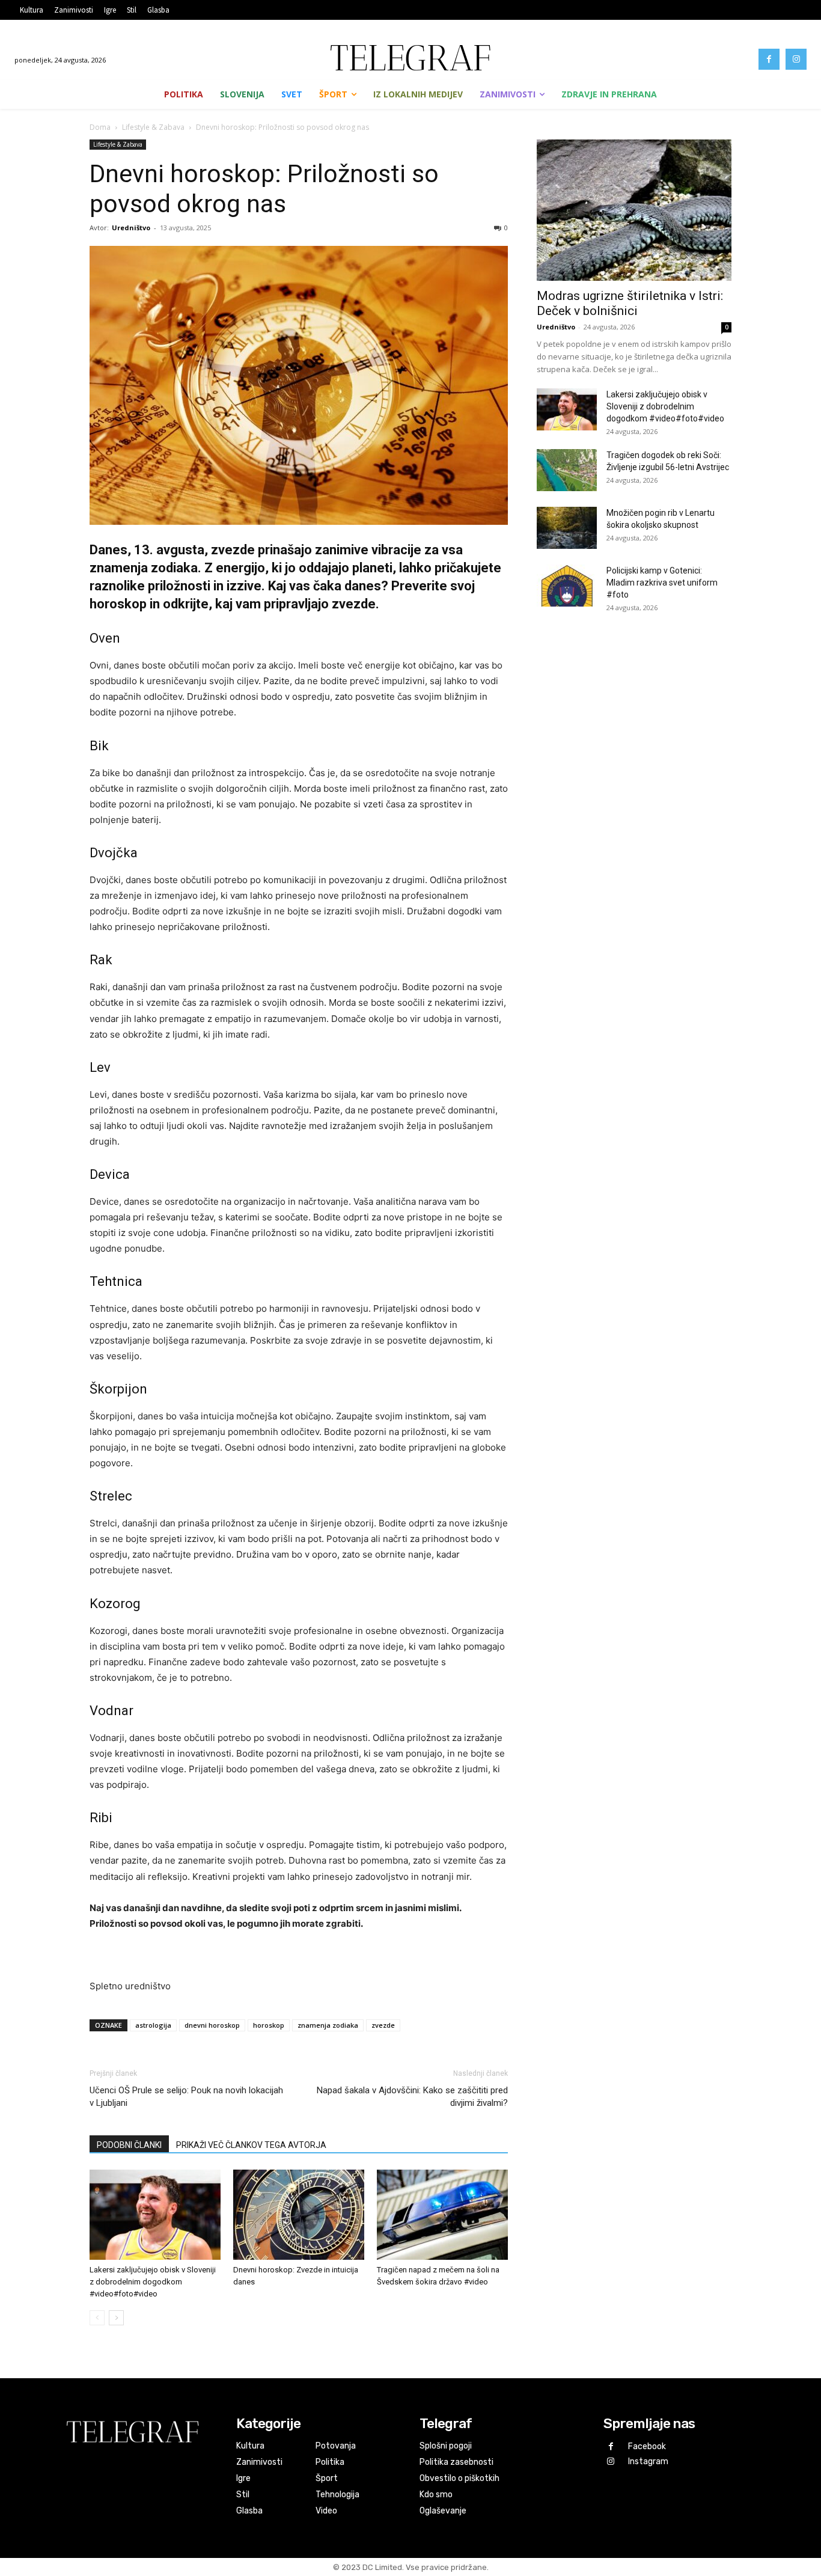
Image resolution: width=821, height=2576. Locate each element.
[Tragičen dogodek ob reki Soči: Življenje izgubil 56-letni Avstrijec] (567, 470)
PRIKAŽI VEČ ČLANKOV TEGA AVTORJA (251, 2145)
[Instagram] (796, 59)
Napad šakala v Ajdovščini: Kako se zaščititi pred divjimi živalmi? (412, 2097)
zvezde (383, 2025)
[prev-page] (97, 2318)
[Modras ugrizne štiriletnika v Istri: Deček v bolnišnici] (634, 210)
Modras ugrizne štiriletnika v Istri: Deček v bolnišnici (630, 303)
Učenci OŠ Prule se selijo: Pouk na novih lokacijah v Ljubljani (186, 2097)
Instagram (648, 2461)
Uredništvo (131, 228)
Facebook (647, 2446)
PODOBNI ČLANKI (129, 2145)
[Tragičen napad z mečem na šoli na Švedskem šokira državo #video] (442, 2215)
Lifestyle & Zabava (153, 127)
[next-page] (116, 2318)
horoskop (269, 2025)
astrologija (153, 2025)
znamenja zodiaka (328, 2025)
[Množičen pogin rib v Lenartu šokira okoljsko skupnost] (567, 528)
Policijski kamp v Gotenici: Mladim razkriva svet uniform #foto (662, 583)
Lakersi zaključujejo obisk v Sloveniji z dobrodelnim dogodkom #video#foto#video (153, 2282)
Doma (100, 127)
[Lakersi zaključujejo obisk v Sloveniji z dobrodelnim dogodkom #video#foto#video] (155, 2215)
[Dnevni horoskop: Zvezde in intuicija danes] (299, 2215)
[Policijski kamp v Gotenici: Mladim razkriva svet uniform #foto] (567, 586)
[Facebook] (769, 59)
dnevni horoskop (212, 2025)
